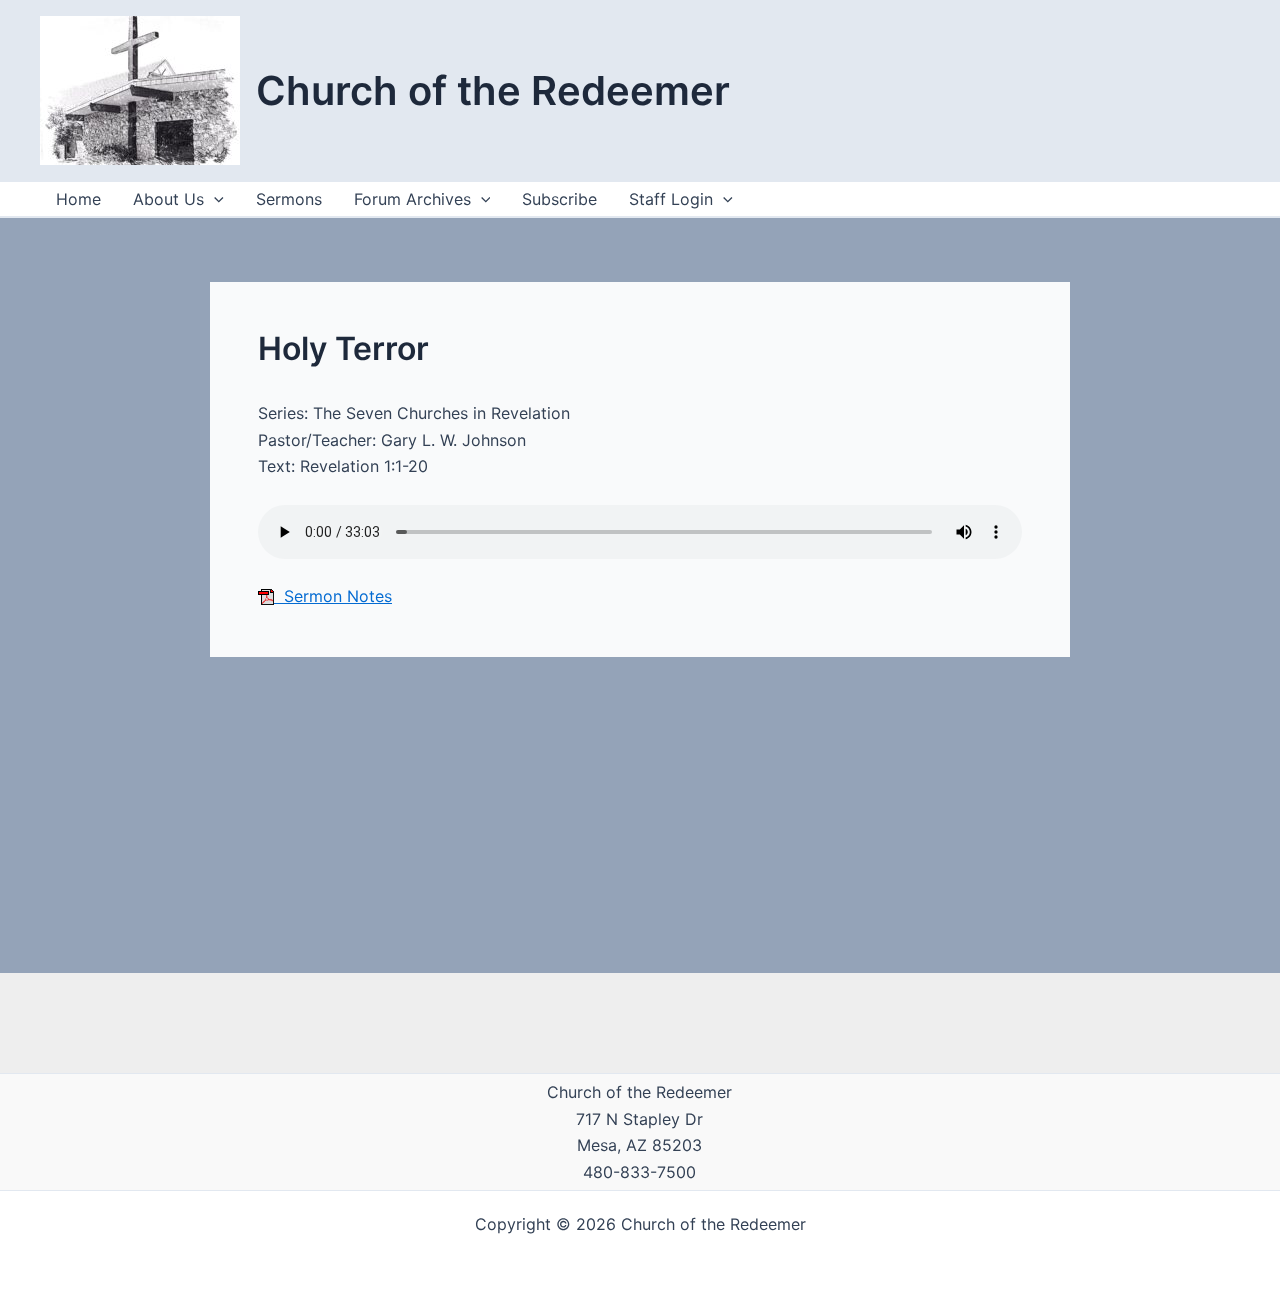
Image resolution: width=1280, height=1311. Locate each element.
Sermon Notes (333, 596)
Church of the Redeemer (493, 90)
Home (78, 199)
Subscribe (559, 199)
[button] (723, 199)
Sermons (289, 199)
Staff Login (671, 199)
